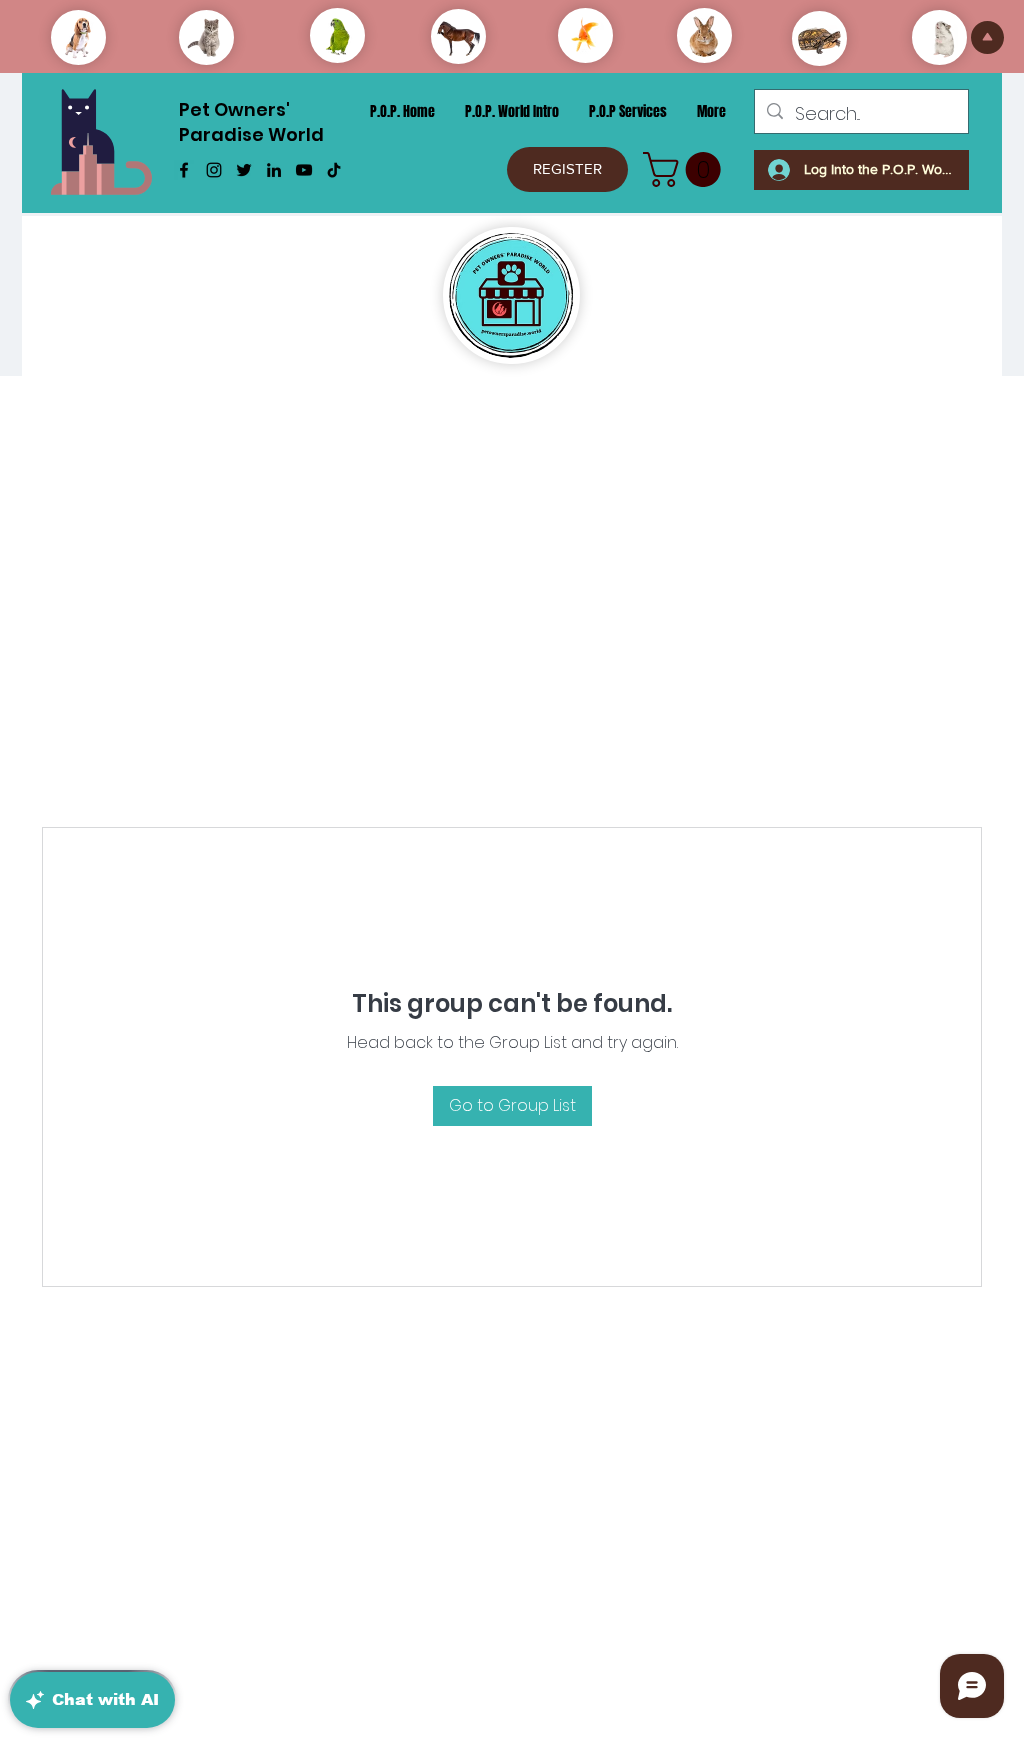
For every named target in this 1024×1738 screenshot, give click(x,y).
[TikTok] (334, 170)
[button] (686, 169)
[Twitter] (244, 170)
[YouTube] (304, 170)
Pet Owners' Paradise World (251, 122)
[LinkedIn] (274, 170)
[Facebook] (184, 170)
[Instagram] (214, 170)
